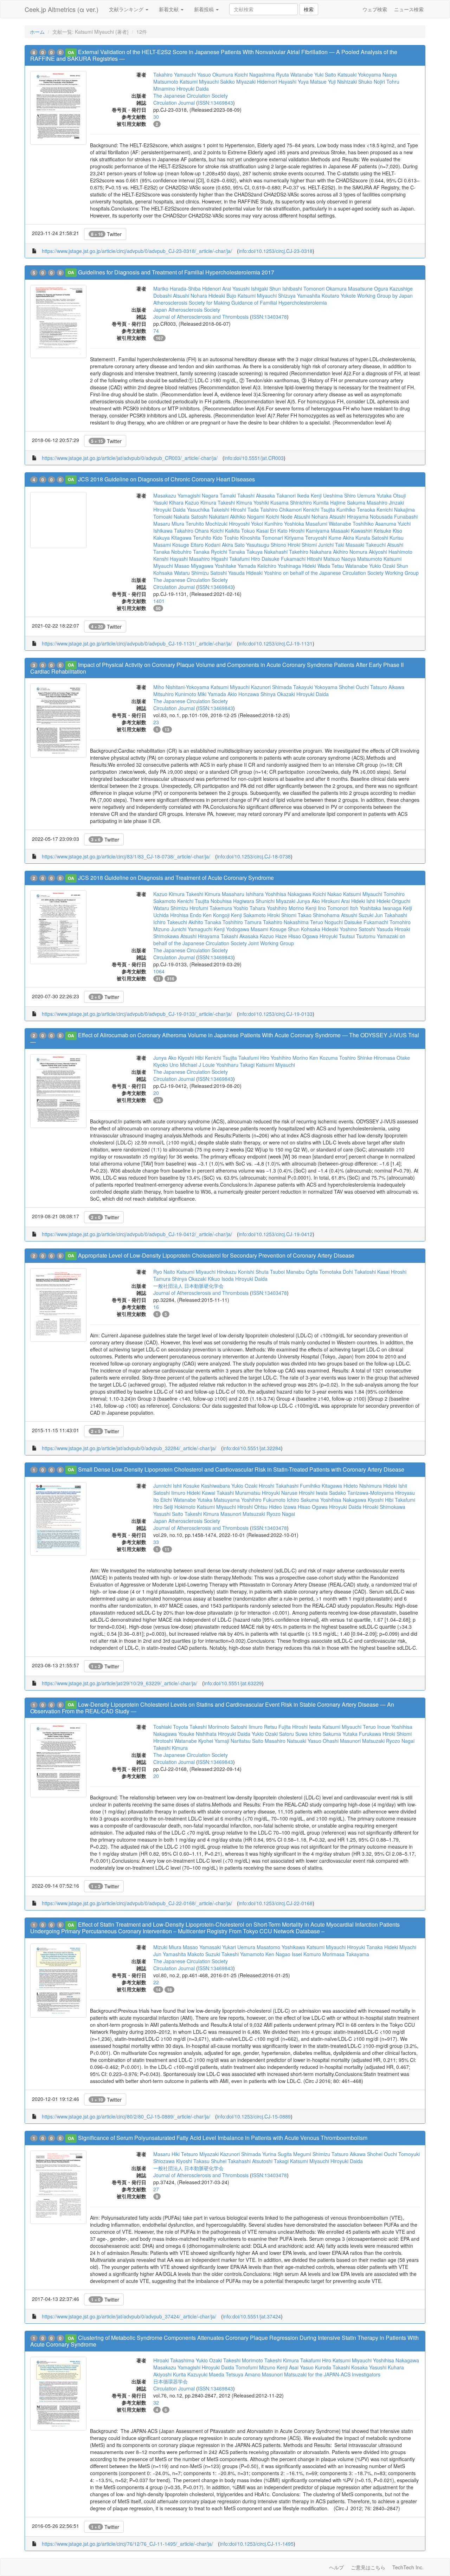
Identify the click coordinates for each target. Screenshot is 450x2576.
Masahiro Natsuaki (285, 1741)
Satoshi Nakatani (210, 517)
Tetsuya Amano (243, 2374)
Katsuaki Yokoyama (359, 74)
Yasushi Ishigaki (250, 288)
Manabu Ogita (302, 1272)
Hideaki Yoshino (264, 573)
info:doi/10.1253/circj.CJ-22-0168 (276, 1903)
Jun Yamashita (170, 1954)
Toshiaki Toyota (171, 1727)
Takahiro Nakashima (286, 922)
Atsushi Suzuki (357, 915)
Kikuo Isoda (221, 1279)
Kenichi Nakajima (396, 510)
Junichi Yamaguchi (192, 929)
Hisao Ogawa (303, 936)
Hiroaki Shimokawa (384, 1507)
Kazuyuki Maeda (206, 2374)
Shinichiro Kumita (309, 502)
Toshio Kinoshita (242, 538)
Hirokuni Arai (336, 901)
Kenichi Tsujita (319, 510)
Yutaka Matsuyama (218, 1500)
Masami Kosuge (171, 545)
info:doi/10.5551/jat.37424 (252, 2316)
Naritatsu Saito (247, 1741)
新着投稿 (205, 9)
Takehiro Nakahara (310, 552)
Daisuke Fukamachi (284, 559)
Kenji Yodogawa (232, 929)
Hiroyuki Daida (193, 89)
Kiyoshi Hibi (191, 1058)
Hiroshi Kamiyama (309, 531)
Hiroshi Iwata (313, 1493)
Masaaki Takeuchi (366, 545)
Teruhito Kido (208, 538)
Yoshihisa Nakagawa (288, 894)
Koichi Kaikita (225, 531)
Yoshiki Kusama (271, 502)
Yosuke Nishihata (197, 1734)
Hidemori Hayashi (277, 82)
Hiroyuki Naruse (280, 1493)
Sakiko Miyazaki (238, 82)
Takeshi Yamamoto (243, 1954)
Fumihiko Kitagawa (321, 1486)
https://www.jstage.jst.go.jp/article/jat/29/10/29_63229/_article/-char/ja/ (120, 1683)
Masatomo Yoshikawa (281, 1947)
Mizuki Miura (167, 1947)
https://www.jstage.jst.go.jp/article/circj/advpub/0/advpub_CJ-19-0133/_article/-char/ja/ (137, 1014)
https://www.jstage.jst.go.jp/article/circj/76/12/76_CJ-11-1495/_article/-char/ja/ (127, 2544)
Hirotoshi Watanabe (175, 1741)
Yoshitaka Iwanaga (381, 908)
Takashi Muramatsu (239, 1493)
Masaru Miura (169, 524)
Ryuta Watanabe (294, 74)
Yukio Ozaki (382, 566)
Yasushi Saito (168, 1514)
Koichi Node (279, 517)
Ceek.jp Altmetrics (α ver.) (62, 9)
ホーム (37, 32)
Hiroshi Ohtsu (252, 1507)
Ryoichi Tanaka (228, 552)
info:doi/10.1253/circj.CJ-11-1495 (257, 2544)
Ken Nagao (278, 1954)
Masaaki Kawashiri (352, 531)
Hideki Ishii (363, 901)
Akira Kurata (356, 538)
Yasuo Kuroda (316, 2367)
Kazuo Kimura (201, 502)
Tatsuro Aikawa (387, 687)
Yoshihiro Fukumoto (263, 1500)
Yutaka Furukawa (362, 1734)
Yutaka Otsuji (391, 495)
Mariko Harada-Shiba (177, 288)
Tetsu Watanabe (350, 566)
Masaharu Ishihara (243, 894)
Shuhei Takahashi (231, 2161)
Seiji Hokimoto (180, 1507)
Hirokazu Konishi (236, 1272)
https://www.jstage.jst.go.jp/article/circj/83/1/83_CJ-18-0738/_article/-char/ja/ (126, 856)
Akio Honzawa (243, 694)
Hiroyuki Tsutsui (337, 936)
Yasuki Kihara (168, 502)
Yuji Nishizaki (342, 82)
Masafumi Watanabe (328, 524)
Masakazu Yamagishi (177, 495)
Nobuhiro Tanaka (190, 552)
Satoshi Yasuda (227, 573)
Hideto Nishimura (363, 1486)
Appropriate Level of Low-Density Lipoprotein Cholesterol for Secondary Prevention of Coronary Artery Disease (216, 1255)
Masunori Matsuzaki (243, 1514)
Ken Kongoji (216, 915)
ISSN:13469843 (216, 103)
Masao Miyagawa (194, 566)
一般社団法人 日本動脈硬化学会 (188, 1286)
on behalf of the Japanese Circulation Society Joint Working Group (279, 940)
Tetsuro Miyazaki (200, 2154)
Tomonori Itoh (343, 908)
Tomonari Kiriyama (283, 538)
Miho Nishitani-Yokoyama (181, 687)
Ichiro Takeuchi (170, 922)
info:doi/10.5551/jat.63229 (233, 1683)
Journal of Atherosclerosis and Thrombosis (201, 317)
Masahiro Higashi (208, 559)
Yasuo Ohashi (323, 1741)
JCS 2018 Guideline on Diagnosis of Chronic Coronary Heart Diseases (166, 479)
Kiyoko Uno (166, 1065)
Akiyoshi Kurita (170, 2374)
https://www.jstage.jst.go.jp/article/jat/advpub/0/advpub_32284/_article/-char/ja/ (129, 1448)
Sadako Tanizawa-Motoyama (361, 1493)
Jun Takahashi (391, 915)
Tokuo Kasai (255, 531)
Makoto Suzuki (204, 1954)
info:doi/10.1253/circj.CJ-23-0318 (276, 251)
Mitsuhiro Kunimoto (175, 694)
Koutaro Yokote (339, 296)
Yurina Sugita (277, 2154)
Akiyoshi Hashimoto (391, 552)
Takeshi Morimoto (209, 1727)
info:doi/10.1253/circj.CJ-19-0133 (276, 1014)
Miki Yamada (212, 694)
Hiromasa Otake (392, 1058)
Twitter (106, 234)
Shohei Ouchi (354, 687)
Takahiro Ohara (191, 531)
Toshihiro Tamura (242, 922)
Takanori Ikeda (293, 495)
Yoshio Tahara (249, 908)
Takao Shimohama (319, 915)
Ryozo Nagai (281, 1514)
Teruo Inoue (376, 1727)
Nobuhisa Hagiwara (232, 901)
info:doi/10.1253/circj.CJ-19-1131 (276, 643)
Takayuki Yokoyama (315, 687)
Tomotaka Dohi (336, 1272)
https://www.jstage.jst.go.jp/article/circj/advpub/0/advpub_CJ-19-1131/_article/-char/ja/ (137, 643)
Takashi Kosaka (350, 2367)
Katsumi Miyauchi (199, 82)
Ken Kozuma (324, 1058)
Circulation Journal (174, 103)
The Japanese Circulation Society (191, 96)
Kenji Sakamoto (248, 915)
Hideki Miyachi (400, 1947)
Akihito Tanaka (205, 922)
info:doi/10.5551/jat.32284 (252, 1448)
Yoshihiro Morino (285, 908)
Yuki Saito (325, 74)
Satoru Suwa (293, 1734)
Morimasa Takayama (346, 1954)
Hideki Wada (316, 566)
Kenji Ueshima (327, 495)
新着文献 (169, 9)
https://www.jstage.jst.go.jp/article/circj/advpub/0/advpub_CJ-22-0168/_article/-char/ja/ (137, 1903)
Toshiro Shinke (356, 1058)
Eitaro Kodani (205, 545)
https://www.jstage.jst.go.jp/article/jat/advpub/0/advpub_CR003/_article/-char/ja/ (130, 458)
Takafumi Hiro (245, 559)
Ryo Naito (164, 1272)
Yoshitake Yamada (235, 566)
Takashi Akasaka (256, 495)
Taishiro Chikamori (281, 510)
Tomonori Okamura (325, 288)
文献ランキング (127, 9)
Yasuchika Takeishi (208, 510)
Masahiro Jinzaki (385, 502)
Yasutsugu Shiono (266, 545)
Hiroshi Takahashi (279, 1486)
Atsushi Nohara (190, 296)
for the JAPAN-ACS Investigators (344, 2374)
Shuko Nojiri (372, 82)
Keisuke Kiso (388, 531)
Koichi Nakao (327, 894)
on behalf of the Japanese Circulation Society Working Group (351, 573)
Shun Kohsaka (304, 929)
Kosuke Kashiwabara (207, 1486)
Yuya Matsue (312, 82)
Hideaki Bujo (222, 296)
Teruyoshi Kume (323, 538)
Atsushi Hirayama (349, 517)
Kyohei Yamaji (214, 1741)
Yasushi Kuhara (387, 2367)
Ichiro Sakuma (303, 1500)
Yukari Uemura (239, 1947)
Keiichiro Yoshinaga (279, 566)
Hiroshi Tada (245, 510)
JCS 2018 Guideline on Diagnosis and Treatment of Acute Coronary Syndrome (176, 878)
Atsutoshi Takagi (270, 2161)
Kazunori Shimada (271, 687)
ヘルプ (336, 2567)
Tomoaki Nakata (171, 517)
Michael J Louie (197, 1065)
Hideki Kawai (201, 1493)
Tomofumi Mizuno (255, 2367)
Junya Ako (308, 901)
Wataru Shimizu (191, 573)
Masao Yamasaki (202, 1947)
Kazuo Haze (273, 936)
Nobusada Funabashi (394, 517)
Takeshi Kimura (235, 502)
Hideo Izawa (283, 1507)
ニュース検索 (409, 9)
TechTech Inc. (408, 2567)
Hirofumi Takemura (211, 908)
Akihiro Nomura (350, 552)
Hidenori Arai (217, 288)
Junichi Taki (331, 545)
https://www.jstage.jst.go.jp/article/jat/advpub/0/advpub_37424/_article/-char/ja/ (129, 2316)
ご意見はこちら (368, 2567)
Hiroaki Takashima (174, 2360)
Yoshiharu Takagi (235, 1065)
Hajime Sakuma (348, 502)
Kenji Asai (288, 2367)
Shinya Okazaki (278, 694)
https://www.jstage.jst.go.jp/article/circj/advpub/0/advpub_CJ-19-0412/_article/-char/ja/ (137, 1234)
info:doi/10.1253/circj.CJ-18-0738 (254, 856)
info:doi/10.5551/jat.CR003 (254, 458)
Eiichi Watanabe (178, 1500)
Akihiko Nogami (247, 517)
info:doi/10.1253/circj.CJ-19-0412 (276, 1234)
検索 (309, 9)
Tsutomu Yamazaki (377, 936)
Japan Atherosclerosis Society (187, 310)
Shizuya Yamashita (299, 296)
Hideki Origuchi (393, 901)
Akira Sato (233, 545)
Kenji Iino (316, 908)
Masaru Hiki (166, 2154)
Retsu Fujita (277, 1727)
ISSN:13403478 (269, 317)
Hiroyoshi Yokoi (246, 524)
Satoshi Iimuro (169, 1493)
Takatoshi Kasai (372, 1272)
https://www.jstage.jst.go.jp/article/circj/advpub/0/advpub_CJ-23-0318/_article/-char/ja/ (137, 251)
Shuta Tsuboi (270, 1272)
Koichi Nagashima (255, 74)
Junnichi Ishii (168, 1486)
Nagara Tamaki (219, 495)
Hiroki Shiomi (302, 545)
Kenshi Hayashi (171, 559)
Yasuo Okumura (215, 74)
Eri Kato (279, 531)
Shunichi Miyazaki (275, 901)
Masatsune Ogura (368, 288)
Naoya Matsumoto (362, 559)
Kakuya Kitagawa (172, 538)
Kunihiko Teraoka (356, 510)
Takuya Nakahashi (267, 552)
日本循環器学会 (171, 2381)
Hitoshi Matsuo (323, 559)
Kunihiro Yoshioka (284, 524)
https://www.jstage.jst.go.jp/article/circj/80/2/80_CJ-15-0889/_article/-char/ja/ (126, 2116)
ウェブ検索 (375, 9)
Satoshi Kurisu (388, 538)
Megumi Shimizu (312, 2154)
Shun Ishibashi (286, 288)
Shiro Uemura (360, 495)
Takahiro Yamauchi (175, 74)
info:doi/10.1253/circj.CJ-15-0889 (254, 2116)
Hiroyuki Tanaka (365, 1947)
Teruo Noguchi (326, 922)
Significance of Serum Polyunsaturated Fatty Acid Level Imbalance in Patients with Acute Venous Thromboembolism (223, 2138)
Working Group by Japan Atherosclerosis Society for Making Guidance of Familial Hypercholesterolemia (283, 299)
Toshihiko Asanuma (374, 524)
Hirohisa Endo (186, 915)
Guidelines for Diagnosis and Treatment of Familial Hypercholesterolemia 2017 (176, 272)
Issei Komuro (306, 1954)
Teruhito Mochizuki (207, 524)
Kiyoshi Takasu (193, 2161)
